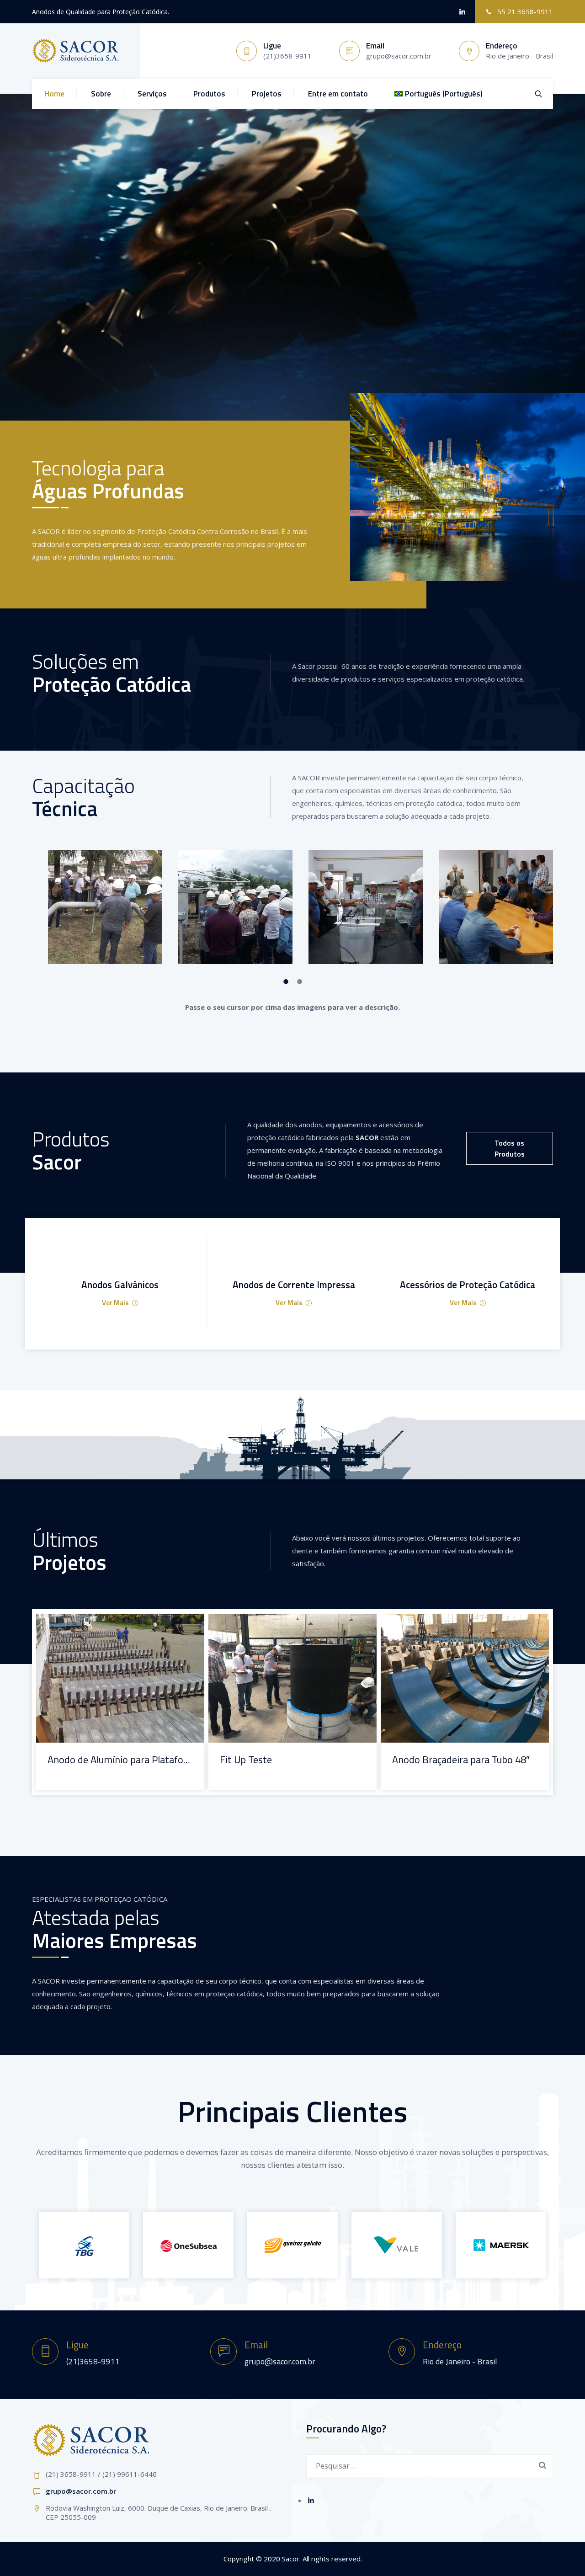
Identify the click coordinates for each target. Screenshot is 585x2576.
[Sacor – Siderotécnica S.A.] (76, 51)
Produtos (209, 94)
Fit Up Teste (246, 1760)
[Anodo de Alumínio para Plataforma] (109, 1627)
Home (54, 94)
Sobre (101, 94)
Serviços (152, 94)
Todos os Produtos (510, 1148)
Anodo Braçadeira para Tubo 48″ (461, 1760)
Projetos (267, 94)
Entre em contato (338, 94)
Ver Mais (115, 1303)
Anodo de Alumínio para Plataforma (120, 1760)
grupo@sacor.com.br (81, 2491)
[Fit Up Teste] (281, 1627)
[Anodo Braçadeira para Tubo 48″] (453, 1627)
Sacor (291, 2559)
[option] (97, 907)
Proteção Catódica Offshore (86, 1772)
